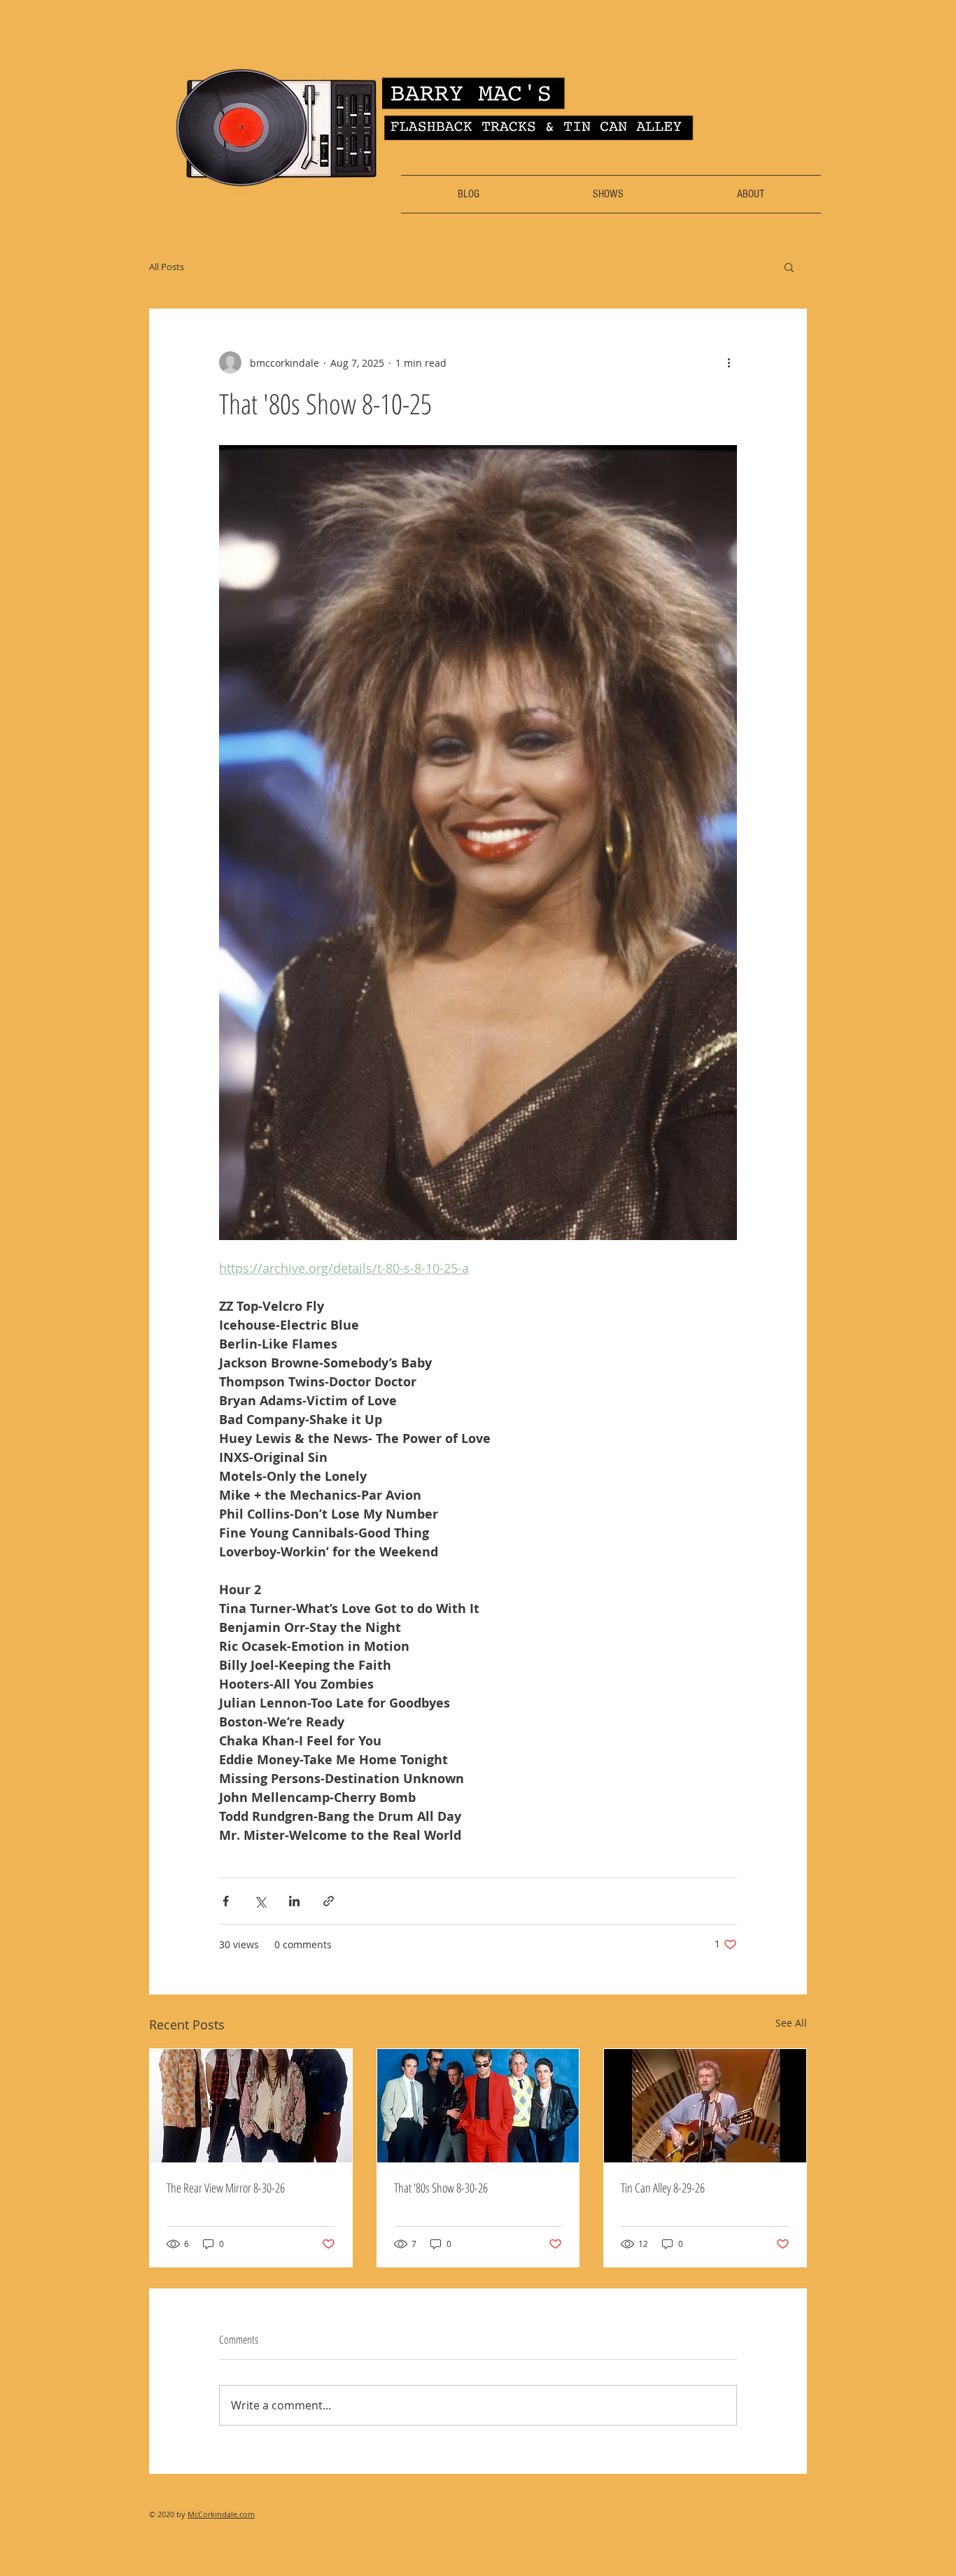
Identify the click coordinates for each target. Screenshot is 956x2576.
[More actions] (729, 363)
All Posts (167, 267)
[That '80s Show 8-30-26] (478, 2106)
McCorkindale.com (221, 2514)
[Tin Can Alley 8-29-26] (705, 2106)
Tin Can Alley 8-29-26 (663, 2188)
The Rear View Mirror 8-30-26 (226, 2188)
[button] (789, 267)
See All (791, 2023)
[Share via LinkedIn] (294, 1901)
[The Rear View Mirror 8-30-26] (251, 2106)
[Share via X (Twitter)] (260, 1901)
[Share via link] (329, 1901)
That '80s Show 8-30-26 (441, 2188)
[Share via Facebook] (226, 1901)
